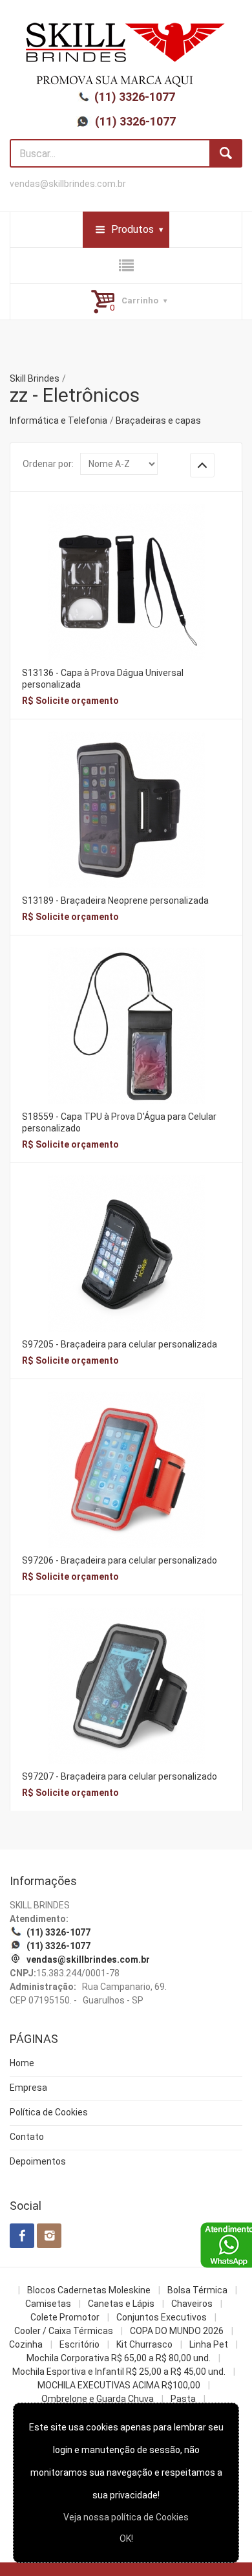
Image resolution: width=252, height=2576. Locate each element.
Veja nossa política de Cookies (126, 2517)
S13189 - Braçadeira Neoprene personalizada (115, 901)
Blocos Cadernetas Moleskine (89, 2290)
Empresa (28, 2088)
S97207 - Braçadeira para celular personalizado (120, 1776)
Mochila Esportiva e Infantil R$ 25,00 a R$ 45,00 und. (119, 2372)
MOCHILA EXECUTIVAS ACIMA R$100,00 (119, 2385)
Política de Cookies (49, 2112)
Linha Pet (209, 2344)
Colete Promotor (65, 2317)
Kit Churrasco (144, 2344)
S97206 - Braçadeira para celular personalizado (120, 1560)
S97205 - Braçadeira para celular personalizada (120, 1344)
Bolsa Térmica (197, 2290)
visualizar (126, 564)
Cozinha (26, 2344)
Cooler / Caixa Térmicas (64, 2331)
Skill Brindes (35, 378)
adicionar (126, 592)
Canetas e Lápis (121, 2304)
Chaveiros (192, 2304)
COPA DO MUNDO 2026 (177, 2331)
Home (22, 2063)
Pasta (183, 2399)
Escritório (79, 2344)
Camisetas (48, 2304)
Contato (27, 2137)
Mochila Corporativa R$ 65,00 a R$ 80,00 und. (119, 2358)
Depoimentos (38, 2161)
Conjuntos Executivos (162, 2317)
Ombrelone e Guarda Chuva (98, 2399)
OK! (126, 2538)
